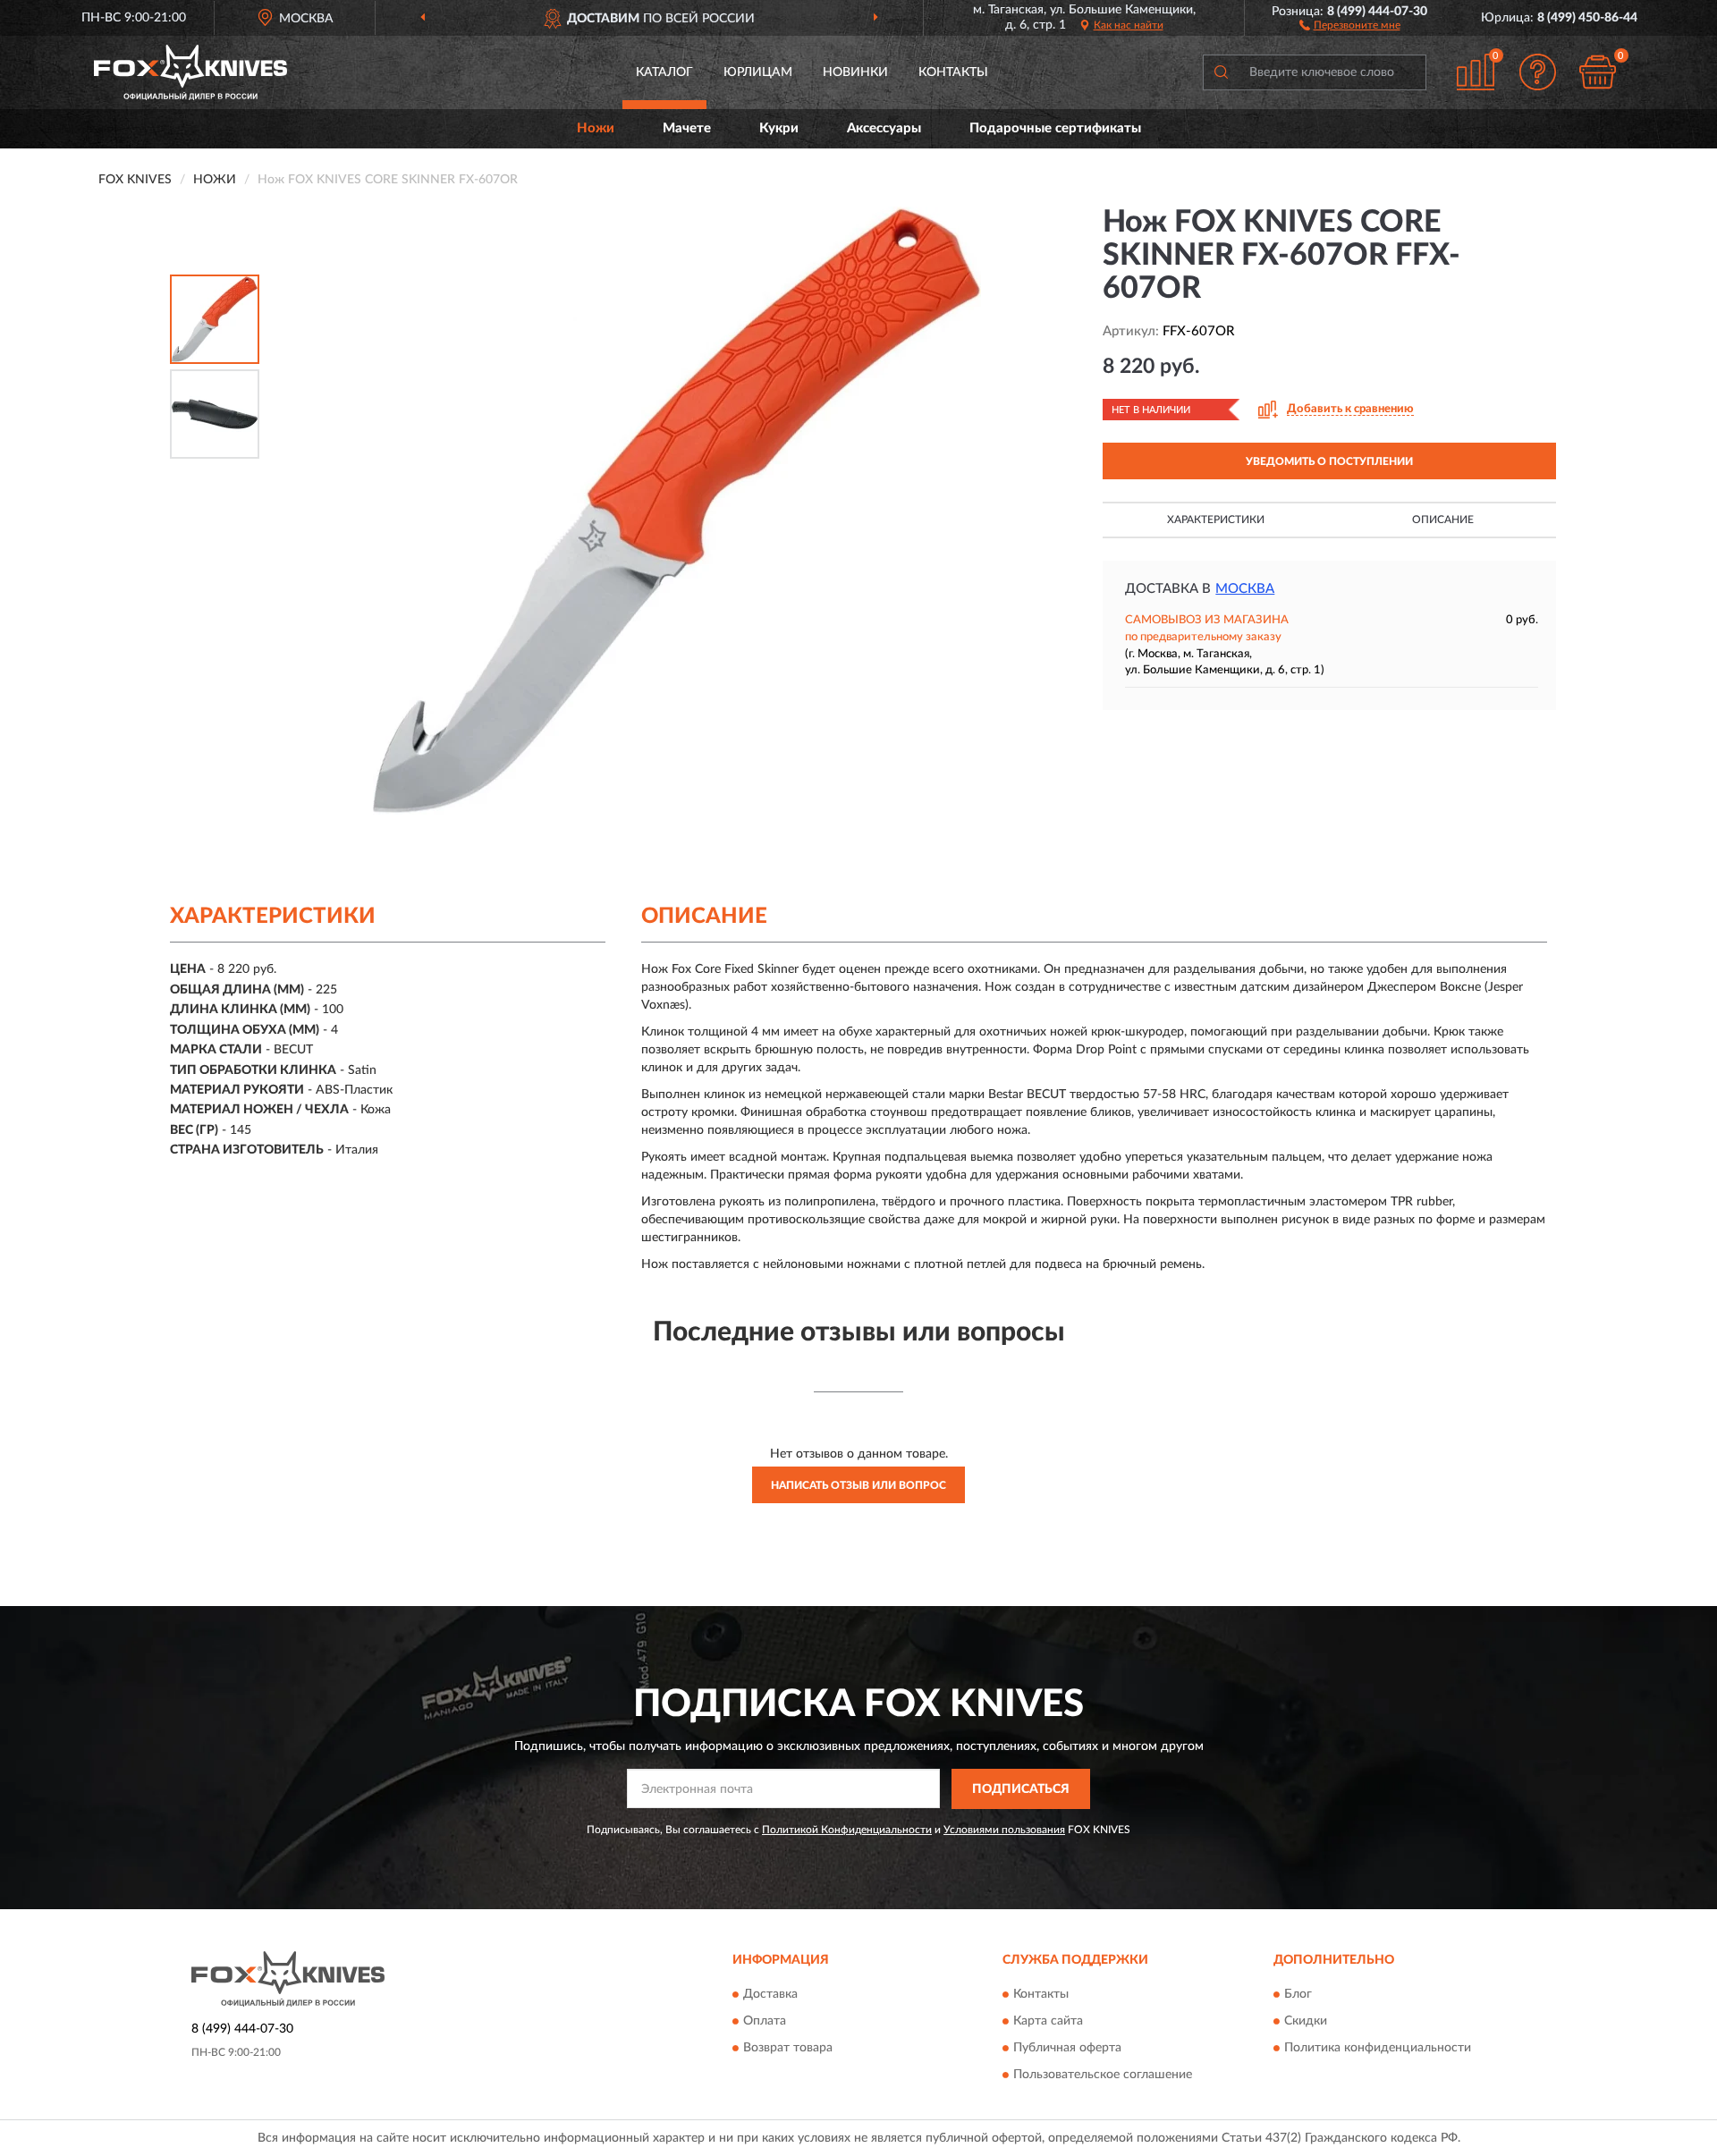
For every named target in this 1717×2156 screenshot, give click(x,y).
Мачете (687, 128)
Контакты (953, 72)
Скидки (1306, 2022)
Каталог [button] (664, 72)
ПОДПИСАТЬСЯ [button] (1021, 1789)
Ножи (596, 128)
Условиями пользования (1004, 1830)
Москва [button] (1245, 589)
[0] (1598, 72)
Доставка (770, 1995)
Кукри (779, 128)
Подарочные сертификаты (1055, 128)
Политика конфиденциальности (1378, 2049)
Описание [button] (1443, 520)
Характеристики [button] (1216, 520)
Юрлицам (758, 72)
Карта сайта (1048, 2022)
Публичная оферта (1067, 2049)
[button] (1350, 24)
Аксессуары (884, 128)
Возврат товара (788, 2049)
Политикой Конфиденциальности (847, 1830)
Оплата (765, 2022)
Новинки (855, 72)
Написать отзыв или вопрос (858, 1485)
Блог (1298, 1995)
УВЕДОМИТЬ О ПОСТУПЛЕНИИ (1329, 461)
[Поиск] (1221, 72)
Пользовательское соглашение (1103, 2076)
